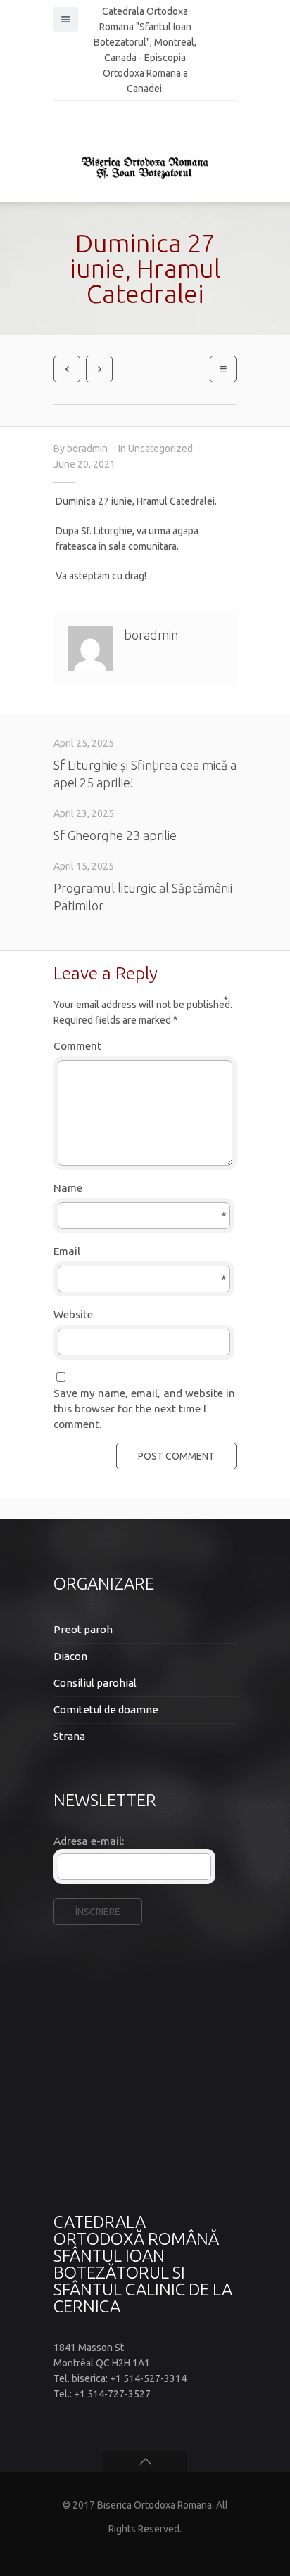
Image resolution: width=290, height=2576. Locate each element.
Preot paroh (83, 1629)
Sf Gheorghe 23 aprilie (115, 835)
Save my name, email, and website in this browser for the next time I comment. (144, 1409)
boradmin (87, 449)
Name (140, 1189)
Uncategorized (160, 449)
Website (73, 1314)
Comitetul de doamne (106, 1709)
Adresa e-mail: (89, 1841)
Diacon (70, 1656)
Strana (69, 1736)
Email (140, 1252)
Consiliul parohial (95, 1683)
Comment (141, 1045)
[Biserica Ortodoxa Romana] (145, 167)
